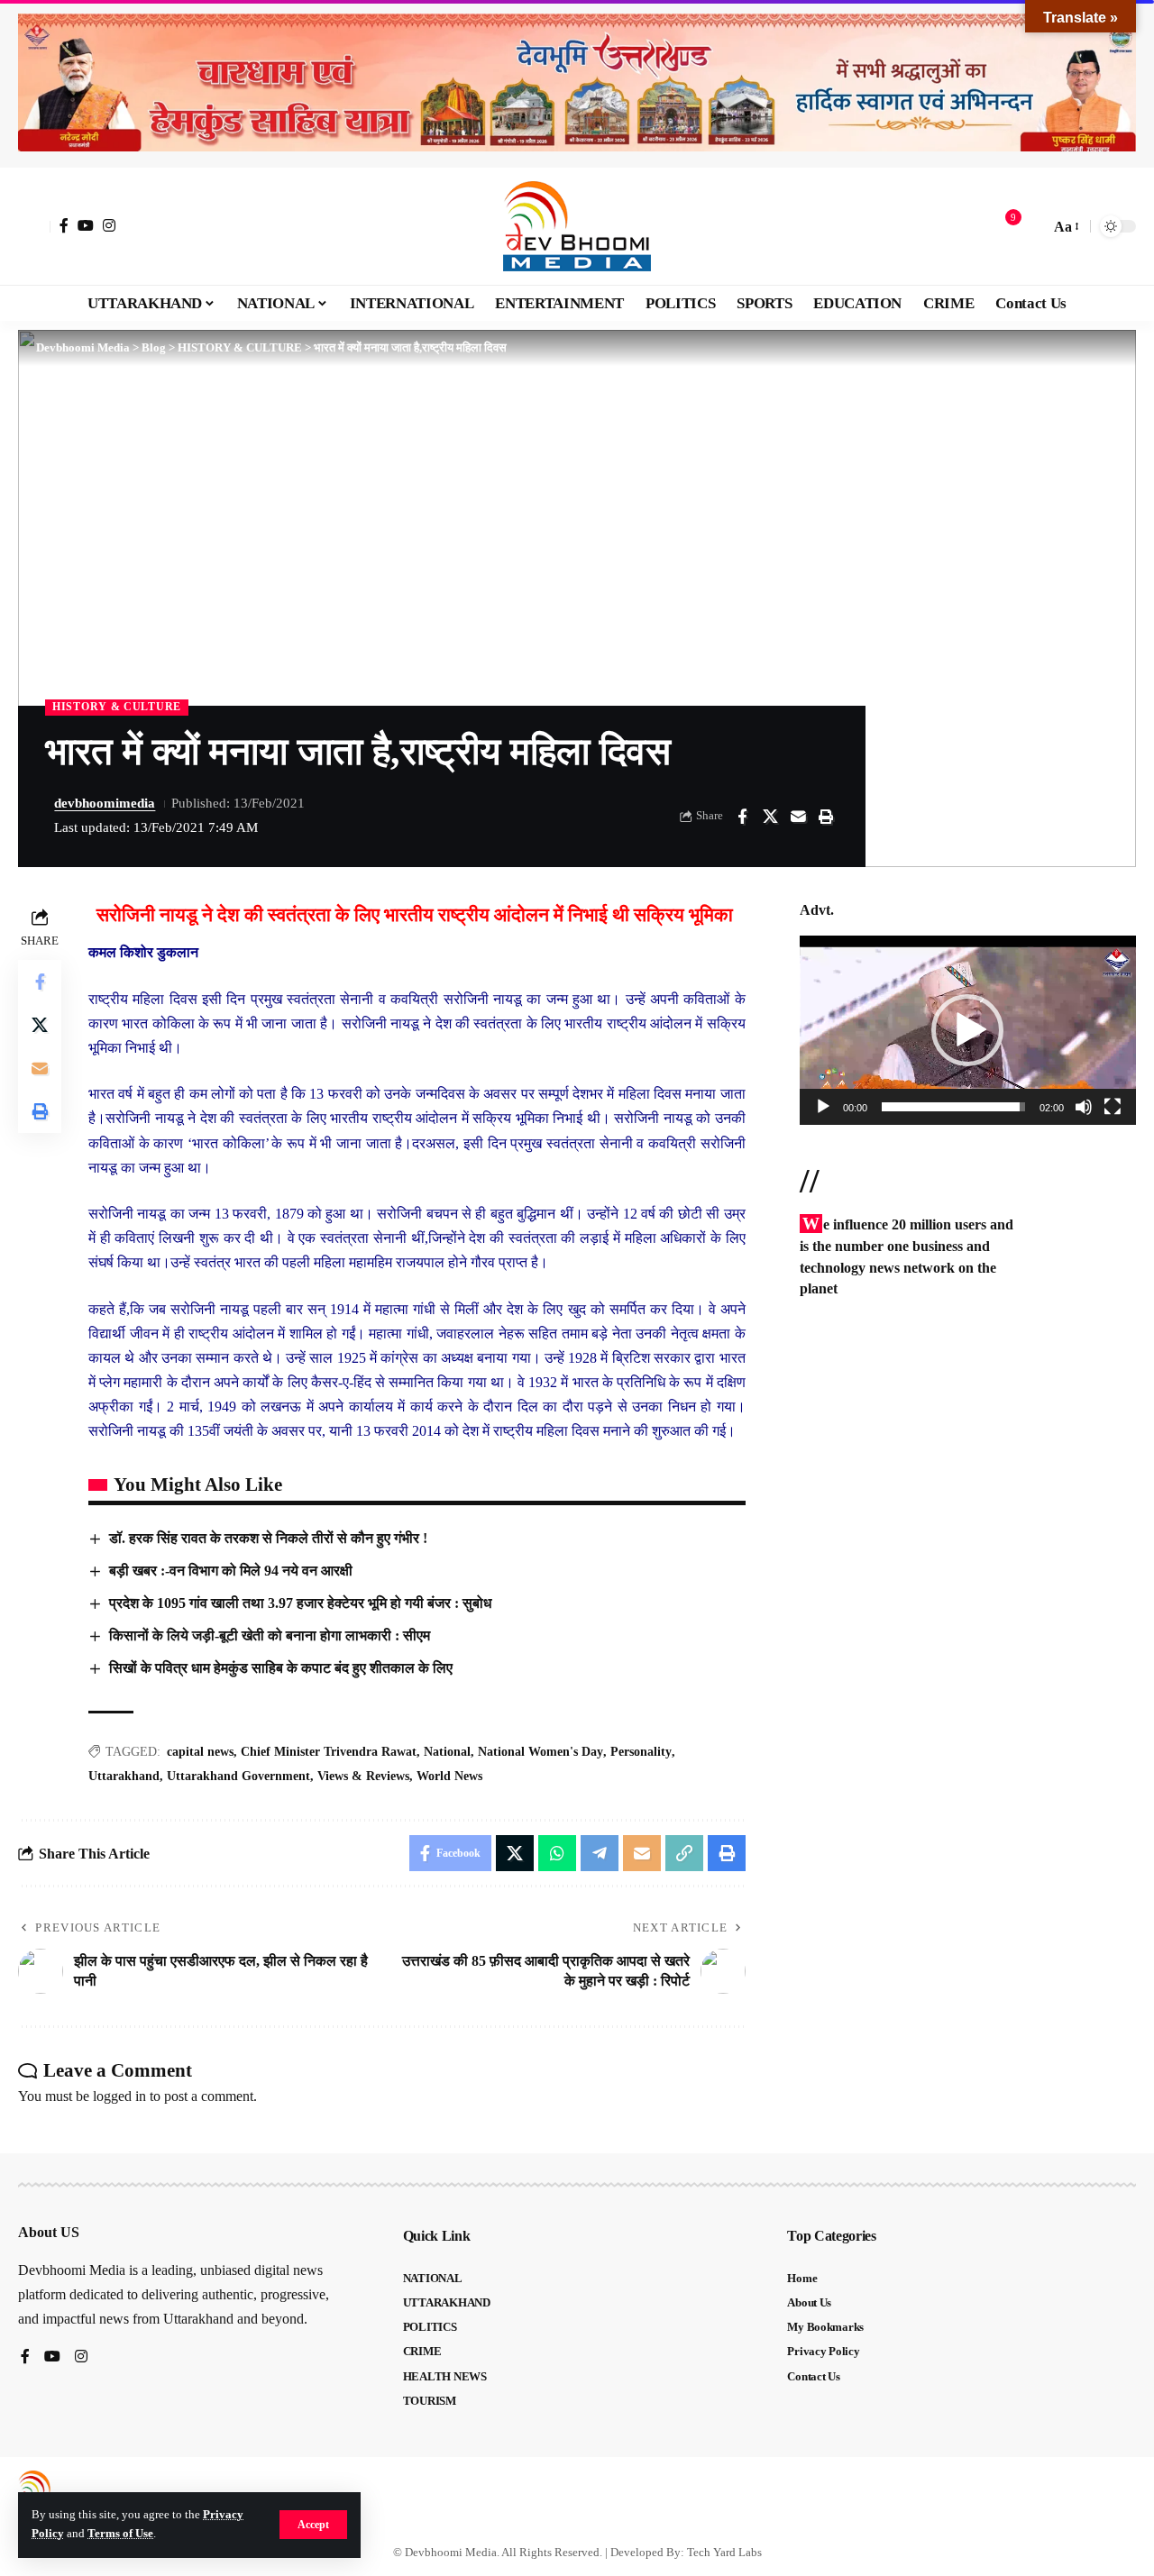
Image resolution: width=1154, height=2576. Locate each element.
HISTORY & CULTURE (117, 707)
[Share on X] (770, 817)
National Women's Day (540, 1752)
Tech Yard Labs (724, 2552)
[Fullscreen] (1113, 1107)
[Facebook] (64, 225)
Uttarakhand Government (238, 1776)
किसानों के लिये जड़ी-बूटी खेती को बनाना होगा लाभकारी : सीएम (270, 1635)
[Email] (798, 817)
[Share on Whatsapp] (557, 1853)
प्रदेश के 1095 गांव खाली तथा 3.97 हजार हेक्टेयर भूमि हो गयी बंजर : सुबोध (300, 1603)
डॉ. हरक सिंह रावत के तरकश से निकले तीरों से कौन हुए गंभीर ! (268, 1538)
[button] (313, 2525)
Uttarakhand (124, 1776)
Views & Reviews (363, 1776)
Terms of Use (120, 2534)
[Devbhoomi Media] (577, 226)
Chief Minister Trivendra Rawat (329, 1752)
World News (449, 1776)
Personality (641, 1752)
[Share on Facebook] (742, 817)
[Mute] (1084, 1107)
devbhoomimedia (105, 803)
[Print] (826, 817)
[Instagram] (109, 225)
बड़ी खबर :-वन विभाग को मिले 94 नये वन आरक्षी (231, 1571)
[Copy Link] (684, 1853)
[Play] (823, 1107)
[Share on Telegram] (600, 1853)
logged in (119, 2096)
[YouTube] (86, 225)
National (447, 1752)
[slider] (953, 1107)
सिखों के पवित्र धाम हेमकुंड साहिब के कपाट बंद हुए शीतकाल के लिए (281, 1668)
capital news (200, 1752)
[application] (968, 1030)
